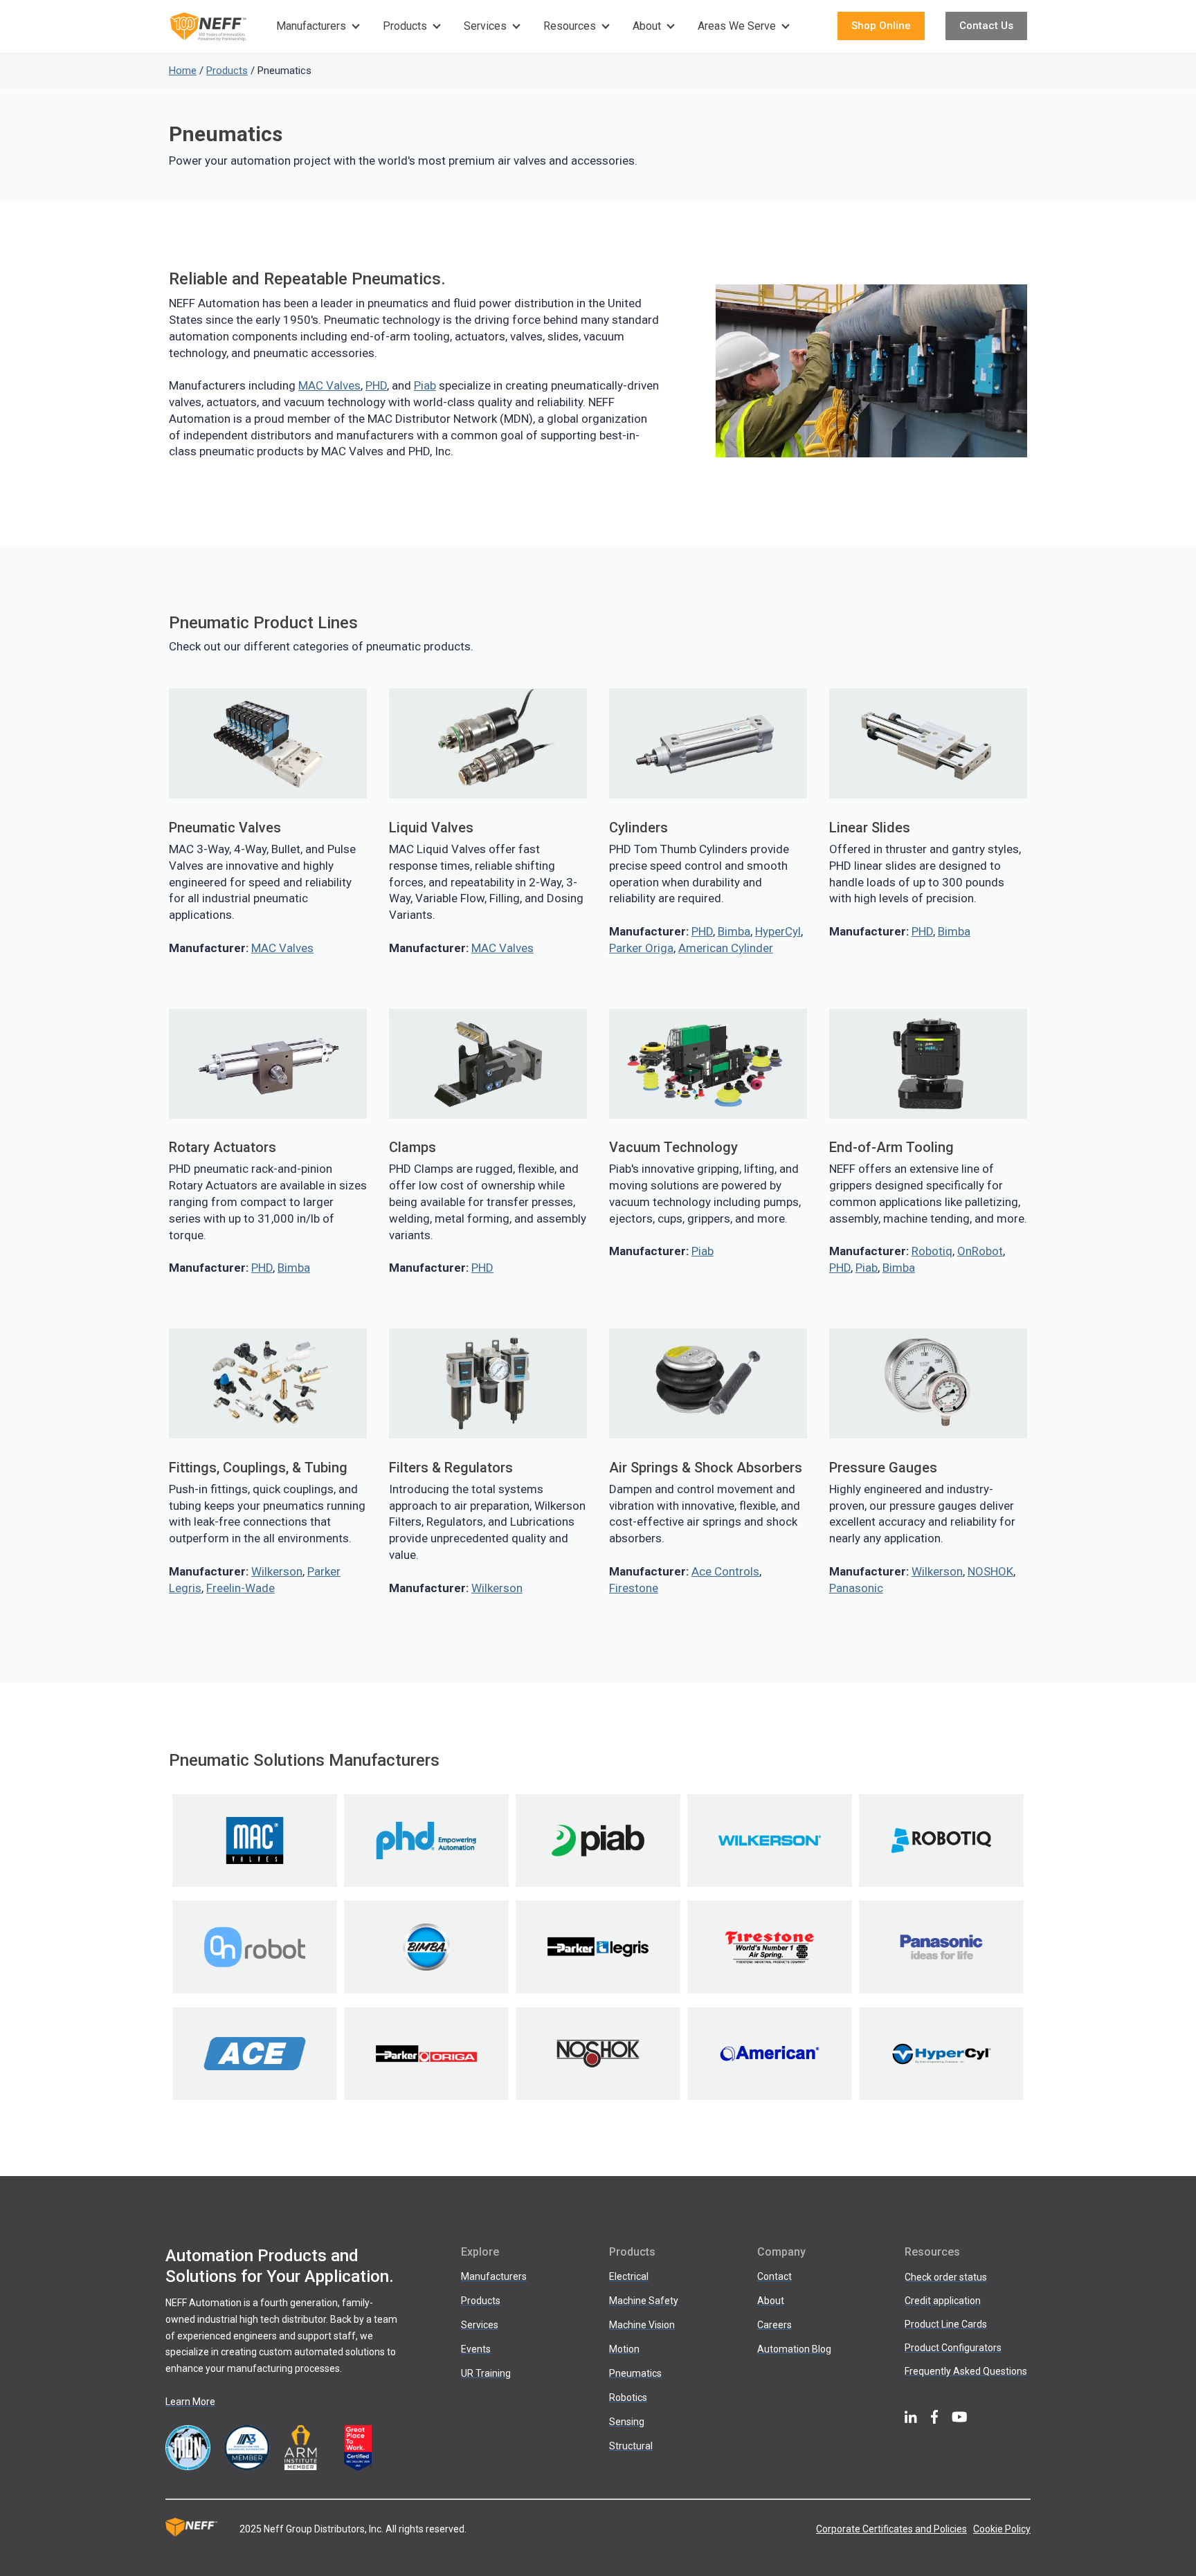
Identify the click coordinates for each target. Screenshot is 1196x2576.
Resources (570, 26)
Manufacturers (311, 26)
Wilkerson (277, 1571)
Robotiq (932, 1251)
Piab (425, 385)
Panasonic (856, 1588)
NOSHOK (990, 1571)
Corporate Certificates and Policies (891, 2529)
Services (485, 26)
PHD (376, 385)
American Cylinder (726, 948)
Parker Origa (641, 948)
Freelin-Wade (241, 1588)
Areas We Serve (737, 26)
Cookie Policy (1002, 2529)
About (647, 26)
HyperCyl (778, 931)
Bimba (734, 931)
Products (405, 26)
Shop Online (881, 26)
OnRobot (980, 1251)
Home (183, 71)
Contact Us (986, 26)
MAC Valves (329, 385)
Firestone (634, 1588)
